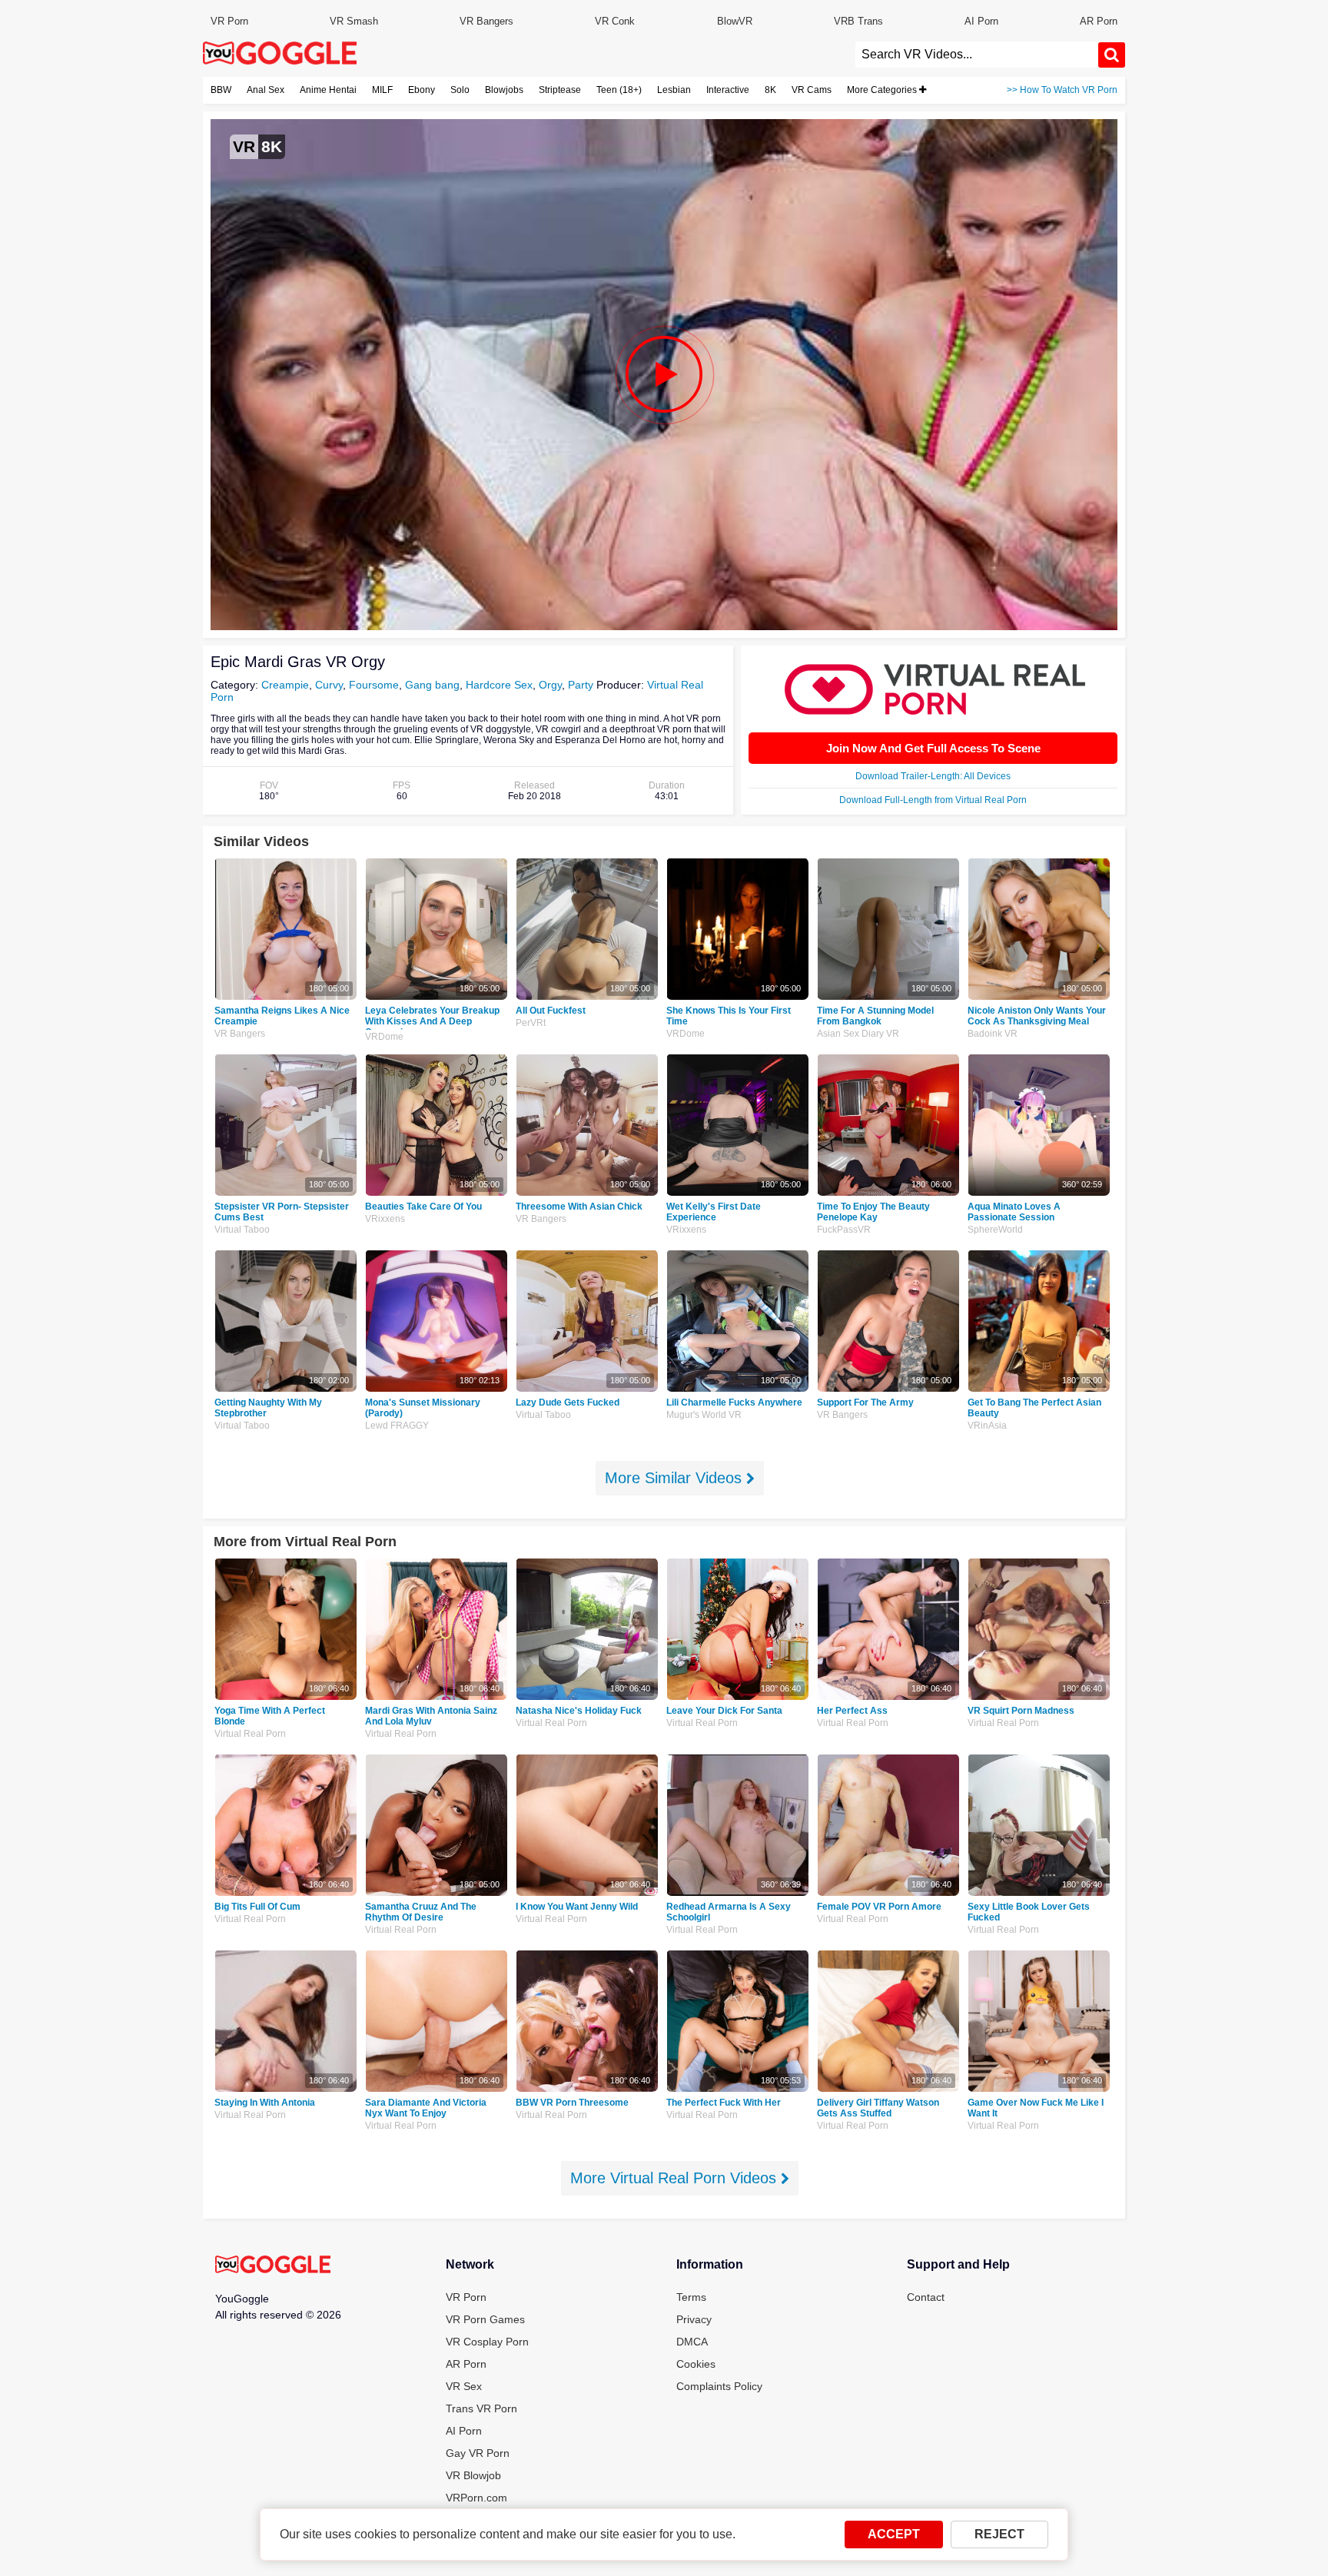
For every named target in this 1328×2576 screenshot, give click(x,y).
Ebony (422, 90)
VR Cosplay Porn (487, 2342)
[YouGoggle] (273, 2266)
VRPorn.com (476, 2498)
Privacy (694, 2319)
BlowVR (735, 21)
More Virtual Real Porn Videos (676, 2178)
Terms (691, 2297)
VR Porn (229, 21)
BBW (221, 90)
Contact (926, 2297)
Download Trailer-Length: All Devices (933, 776)
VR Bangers (486, 21)
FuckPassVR (844, 1230)
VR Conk (615, 21)
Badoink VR (993, 1034)
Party (581, 685)
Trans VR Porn (481, 2408)
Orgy (550, 685)
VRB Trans (858, 21)
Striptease (560, 90)
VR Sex (464, 2386)
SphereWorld (995, 1230)
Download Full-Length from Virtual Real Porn (933, 800)
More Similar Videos (676, 1478)
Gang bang (432, 685)
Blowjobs (504, 90)
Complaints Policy (719, 2386)
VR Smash (354, 21)
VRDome (384, 1037)
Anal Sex (266, 90)
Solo (460, 90)
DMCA (692, 2342)
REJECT (999, 2534)
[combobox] (977, 55)
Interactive (728, 90)
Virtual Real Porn (250, 1734)
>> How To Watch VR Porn (1062, 90)
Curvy (329, 685)
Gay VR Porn (478, 2453)
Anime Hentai (328, 90)
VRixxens (385, 1219)
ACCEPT (894, 2534)
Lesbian (674, 90)
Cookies (696, 2364)
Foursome (374, 685)
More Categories (883, 90)
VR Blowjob (473, 2475)
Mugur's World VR (704, 1415)
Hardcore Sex (499, 685)
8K (770, 90)
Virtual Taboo (242, 1230)
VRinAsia (987, 1426)
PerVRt (531, 1023)
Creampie (285, 685)
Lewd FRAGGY (397, 1426)
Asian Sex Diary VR (858, 1034)
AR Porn (1099, 21)
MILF (382, 90)
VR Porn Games (485, 2319)
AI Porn (981, 21)
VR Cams (812, 90)
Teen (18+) (619, 90)
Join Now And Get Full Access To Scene (933, 748)
